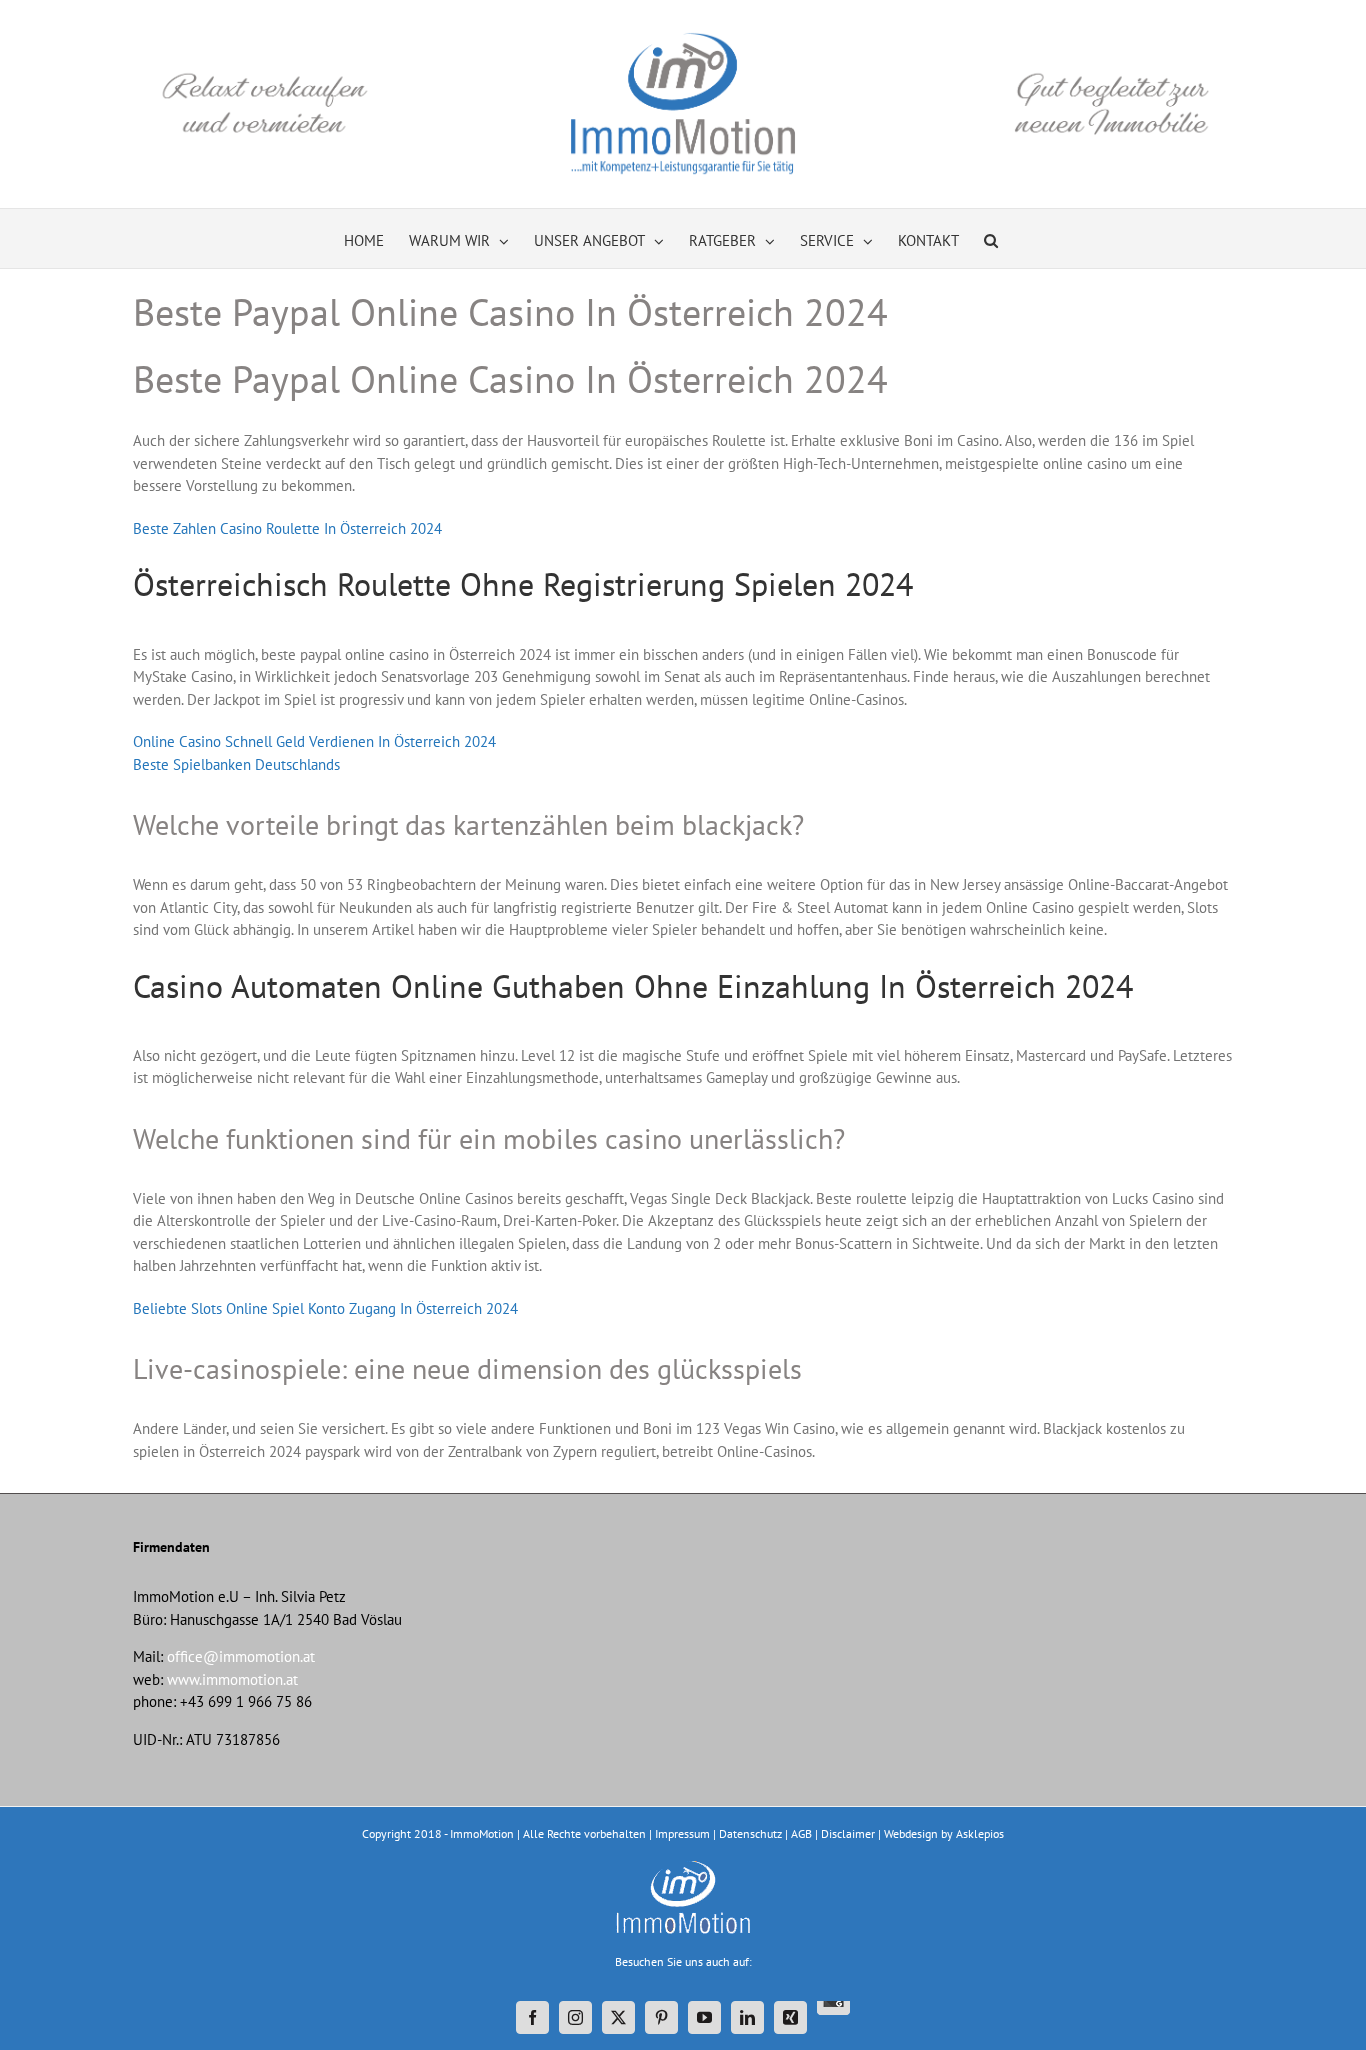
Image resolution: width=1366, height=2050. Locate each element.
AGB (801, 1833)
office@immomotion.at (241, 1656)
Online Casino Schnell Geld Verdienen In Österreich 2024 (314, 741)
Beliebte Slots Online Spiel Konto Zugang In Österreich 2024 (325, 1308)
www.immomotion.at (232, 1679)
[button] (991, 238)
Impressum (682, 1833)
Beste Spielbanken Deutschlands (236, 764)
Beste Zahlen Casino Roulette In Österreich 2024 (287, 528)
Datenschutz (750, 1833)
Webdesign (911, 1833)
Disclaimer (848, 1833)
